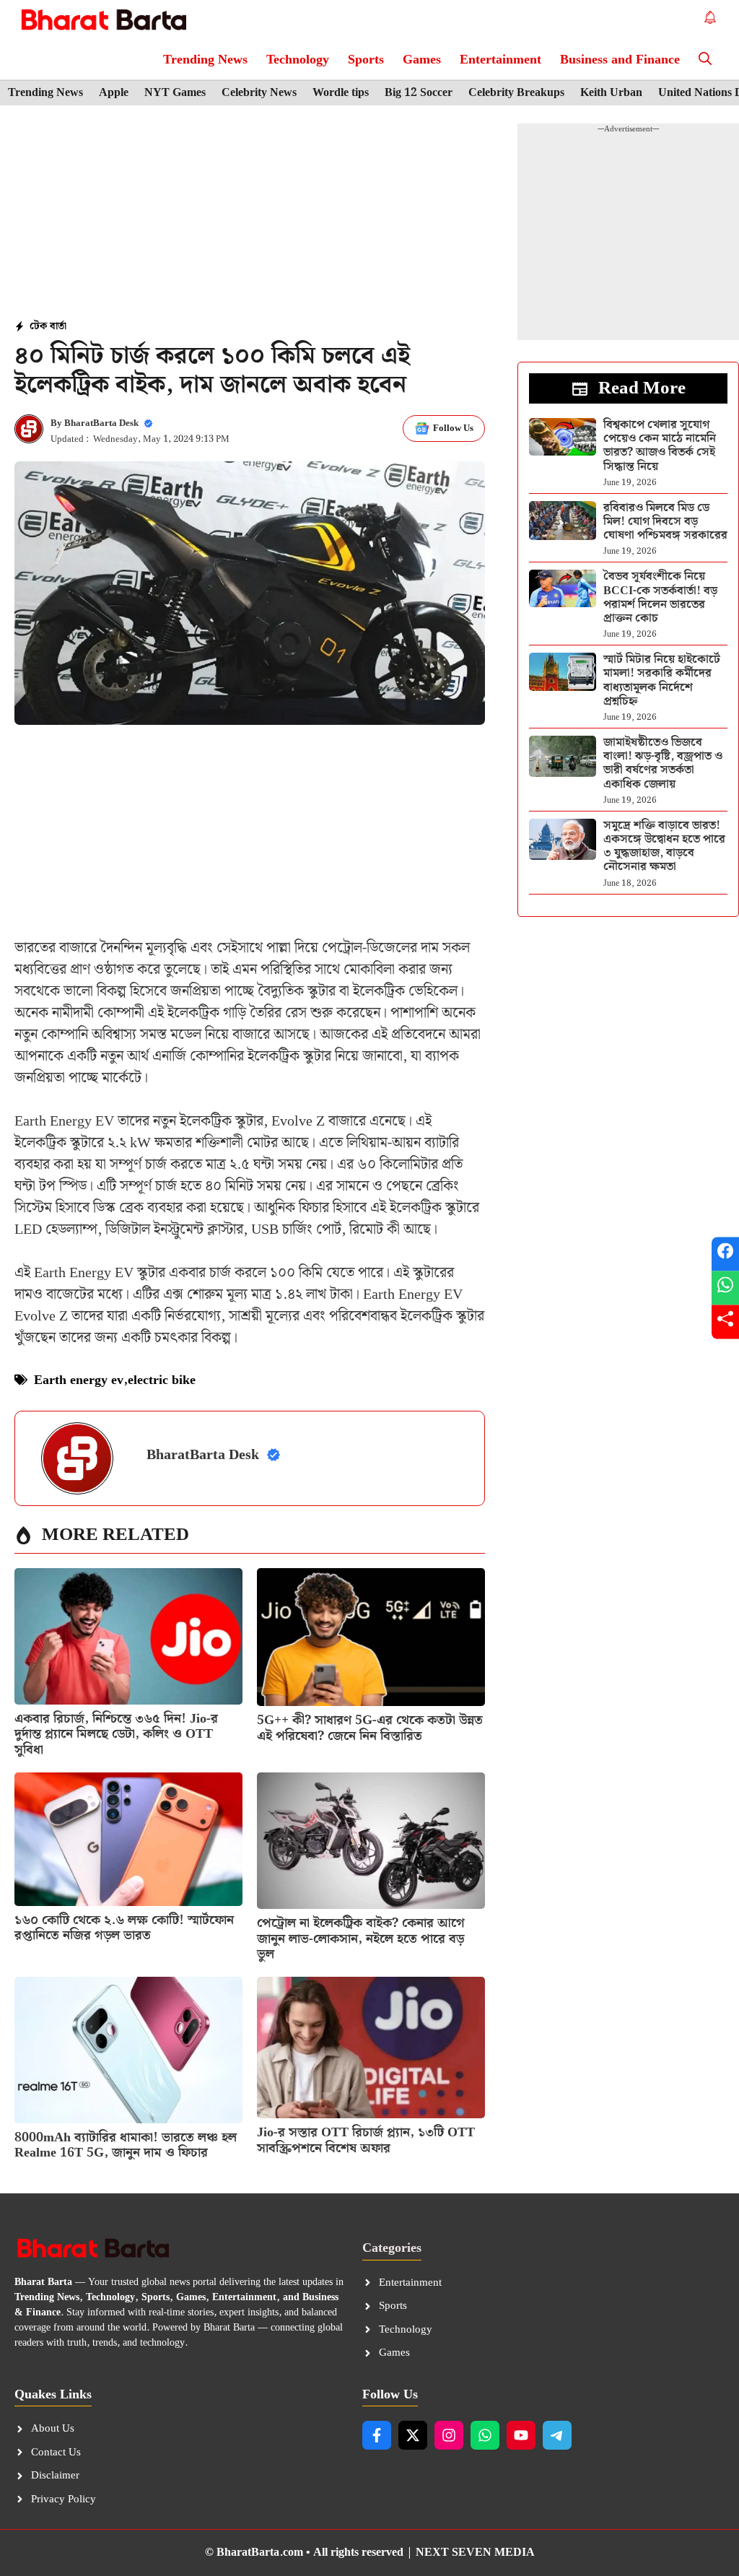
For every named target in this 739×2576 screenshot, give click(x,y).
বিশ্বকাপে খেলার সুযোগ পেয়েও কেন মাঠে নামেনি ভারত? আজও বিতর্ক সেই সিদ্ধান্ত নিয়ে (660, 446)
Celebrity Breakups (516, 93)
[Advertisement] (250, 214)
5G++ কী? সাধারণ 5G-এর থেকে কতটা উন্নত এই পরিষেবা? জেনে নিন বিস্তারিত (370, 1728)
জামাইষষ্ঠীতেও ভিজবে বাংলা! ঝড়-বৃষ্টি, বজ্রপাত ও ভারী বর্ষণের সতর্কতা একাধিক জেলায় (663, 763)
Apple (114, 93)
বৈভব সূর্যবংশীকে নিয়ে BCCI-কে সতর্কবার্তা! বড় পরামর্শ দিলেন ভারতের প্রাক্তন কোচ (660, 597)
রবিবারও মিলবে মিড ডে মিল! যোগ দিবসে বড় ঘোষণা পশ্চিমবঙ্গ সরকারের (665, 522)
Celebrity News (259, 93)
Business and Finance (620, 60)
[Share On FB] (725, 1254)
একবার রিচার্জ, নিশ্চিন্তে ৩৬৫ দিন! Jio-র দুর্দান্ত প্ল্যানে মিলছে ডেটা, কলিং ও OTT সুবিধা (116, 1734)
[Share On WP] (725, 1288)
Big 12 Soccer (419, 93)
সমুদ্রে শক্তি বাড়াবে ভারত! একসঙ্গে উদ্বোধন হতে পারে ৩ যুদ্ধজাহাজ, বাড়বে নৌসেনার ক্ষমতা (664, 847)
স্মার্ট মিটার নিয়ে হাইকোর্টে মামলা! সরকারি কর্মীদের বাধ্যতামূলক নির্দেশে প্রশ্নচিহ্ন (662, 680)
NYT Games (175, 93)
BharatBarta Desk (101, 423)
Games (422, 60)
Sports (366, 60)
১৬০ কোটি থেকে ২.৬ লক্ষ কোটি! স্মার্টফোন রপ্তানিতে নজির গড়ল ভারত (124, 1928)
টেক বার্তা (48, 326)
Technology (298, 60)
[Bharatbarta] (102, 20)
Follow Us (453, 428)
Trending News (205, 60)
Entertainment (500, 60)
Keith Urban (611, 93)
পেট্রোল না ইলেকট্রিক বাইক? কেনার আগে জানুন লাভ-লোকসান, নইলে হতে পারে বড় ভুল (361, 1938)
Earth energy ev (79, 1380)
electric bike (162, 1380)
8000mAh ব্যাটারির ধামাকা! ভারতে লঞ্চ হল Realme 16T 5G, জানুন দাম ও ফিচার (126, 2145)
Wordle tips (341, 93)
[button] (705, 60)
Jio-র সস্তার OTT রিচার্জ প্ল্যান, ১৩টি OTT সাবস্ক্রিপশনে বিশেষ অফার (366, 2140)
